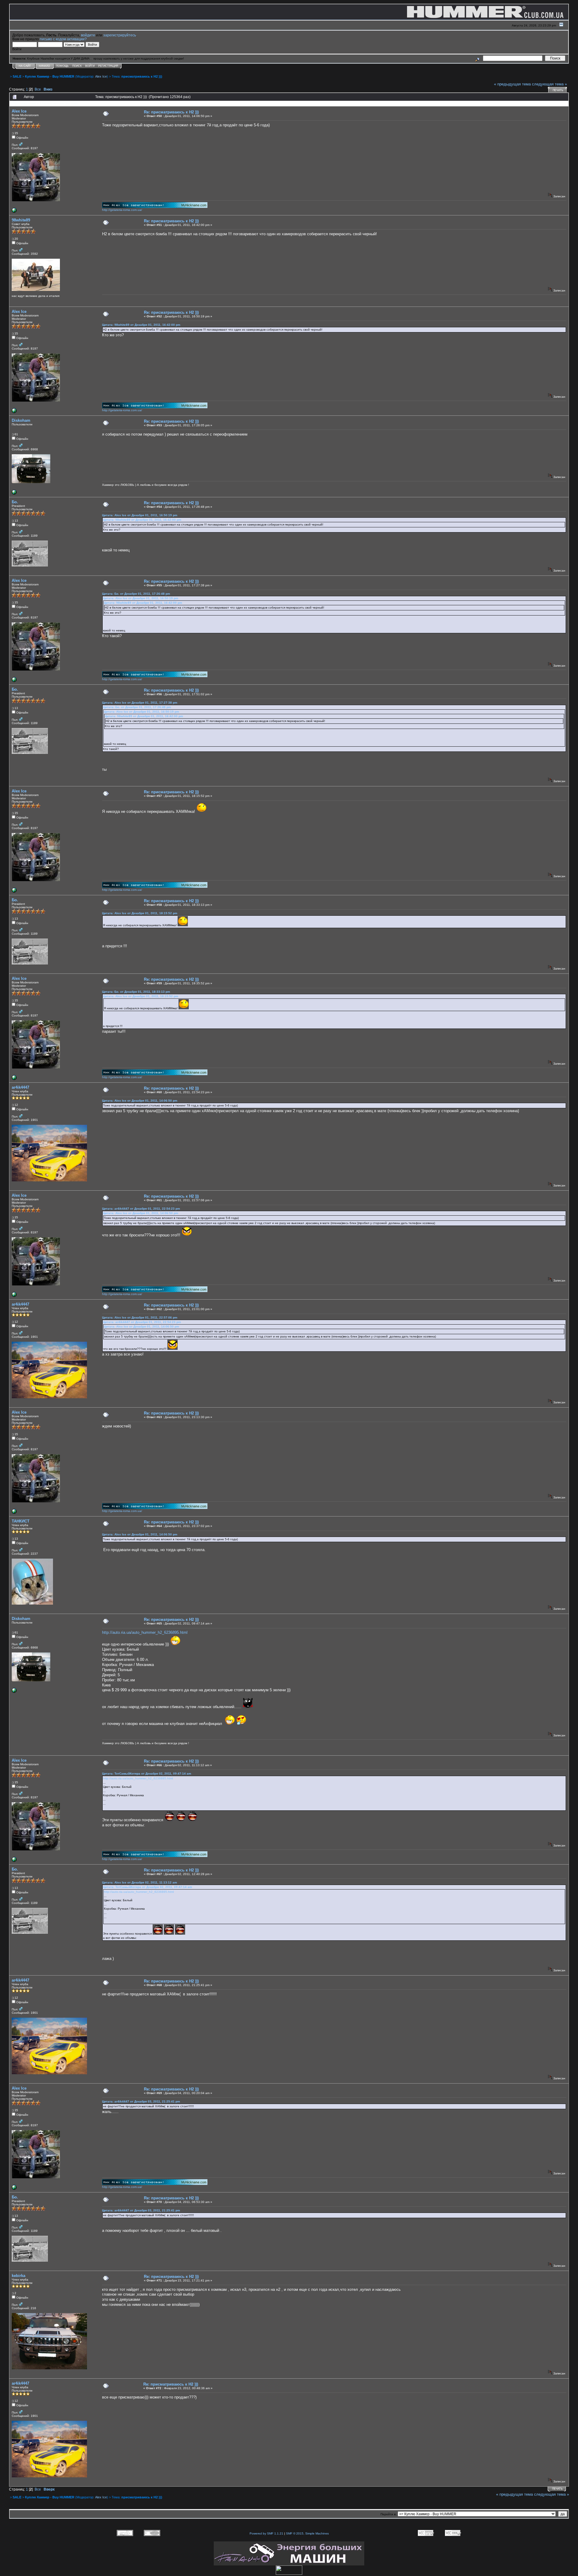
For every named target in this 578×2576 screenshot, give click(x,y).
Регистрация (108, 66)
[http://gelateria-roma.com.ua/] (14, 212)
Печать (558, 90)
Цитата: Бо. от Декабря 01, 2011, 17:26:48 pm (136, 594)
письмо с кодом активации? (63, 39)
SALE (17, 76)
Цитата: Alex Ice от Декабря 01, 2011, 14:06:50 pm (140, 1101)
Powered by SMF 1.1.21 (266, 2533)
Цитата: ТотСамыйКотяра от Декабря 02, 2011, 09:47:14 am (147, 1774)
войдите (88, 35)
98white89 (21, 220)
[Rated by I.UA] (289, 2573)
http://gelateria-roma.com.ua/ (122, 210)
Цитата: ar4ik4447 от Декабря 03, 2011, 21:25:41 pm (141, 2101)
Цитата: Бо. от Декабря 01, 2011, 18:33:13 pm (136, 992)
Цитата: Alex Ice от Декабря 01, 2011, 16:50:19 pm (140, 515)
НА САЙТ (25, 66)
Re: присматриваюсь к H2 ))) (171, 112)
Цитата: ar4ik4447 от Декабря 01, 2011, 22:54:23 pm (141, 1209)
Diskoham (21, 420)
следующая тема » (549, 84)
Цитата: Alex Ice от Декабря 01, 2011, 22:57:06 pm (140, 1317)
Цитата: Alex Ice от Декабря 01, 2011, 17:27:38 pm (140, 703)
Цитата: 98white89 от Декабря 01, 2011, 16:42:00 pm (141, 325)
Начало (44, 66)
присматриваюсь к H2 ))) (142, 76)
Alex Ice (101, 76)
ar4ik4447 (20, 1087)
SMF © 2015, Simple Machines (307, 2533)
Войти (90, 66)
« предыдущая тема (512, 84)
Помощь (62, 66)
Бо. (15, 502)
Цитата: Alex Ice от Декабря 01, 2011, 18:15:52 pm (140, 913)
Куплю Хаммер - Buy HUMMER (50, 76)
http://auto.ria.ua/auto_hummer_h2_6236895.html (145, 1632)
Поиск (77, 66)
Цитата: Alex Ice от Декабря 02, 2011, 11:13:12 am (140, 1882)
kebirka (19, 2276)
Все (38, 89)
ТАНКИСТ (21, 1521)
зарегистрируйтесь (120, 35)
